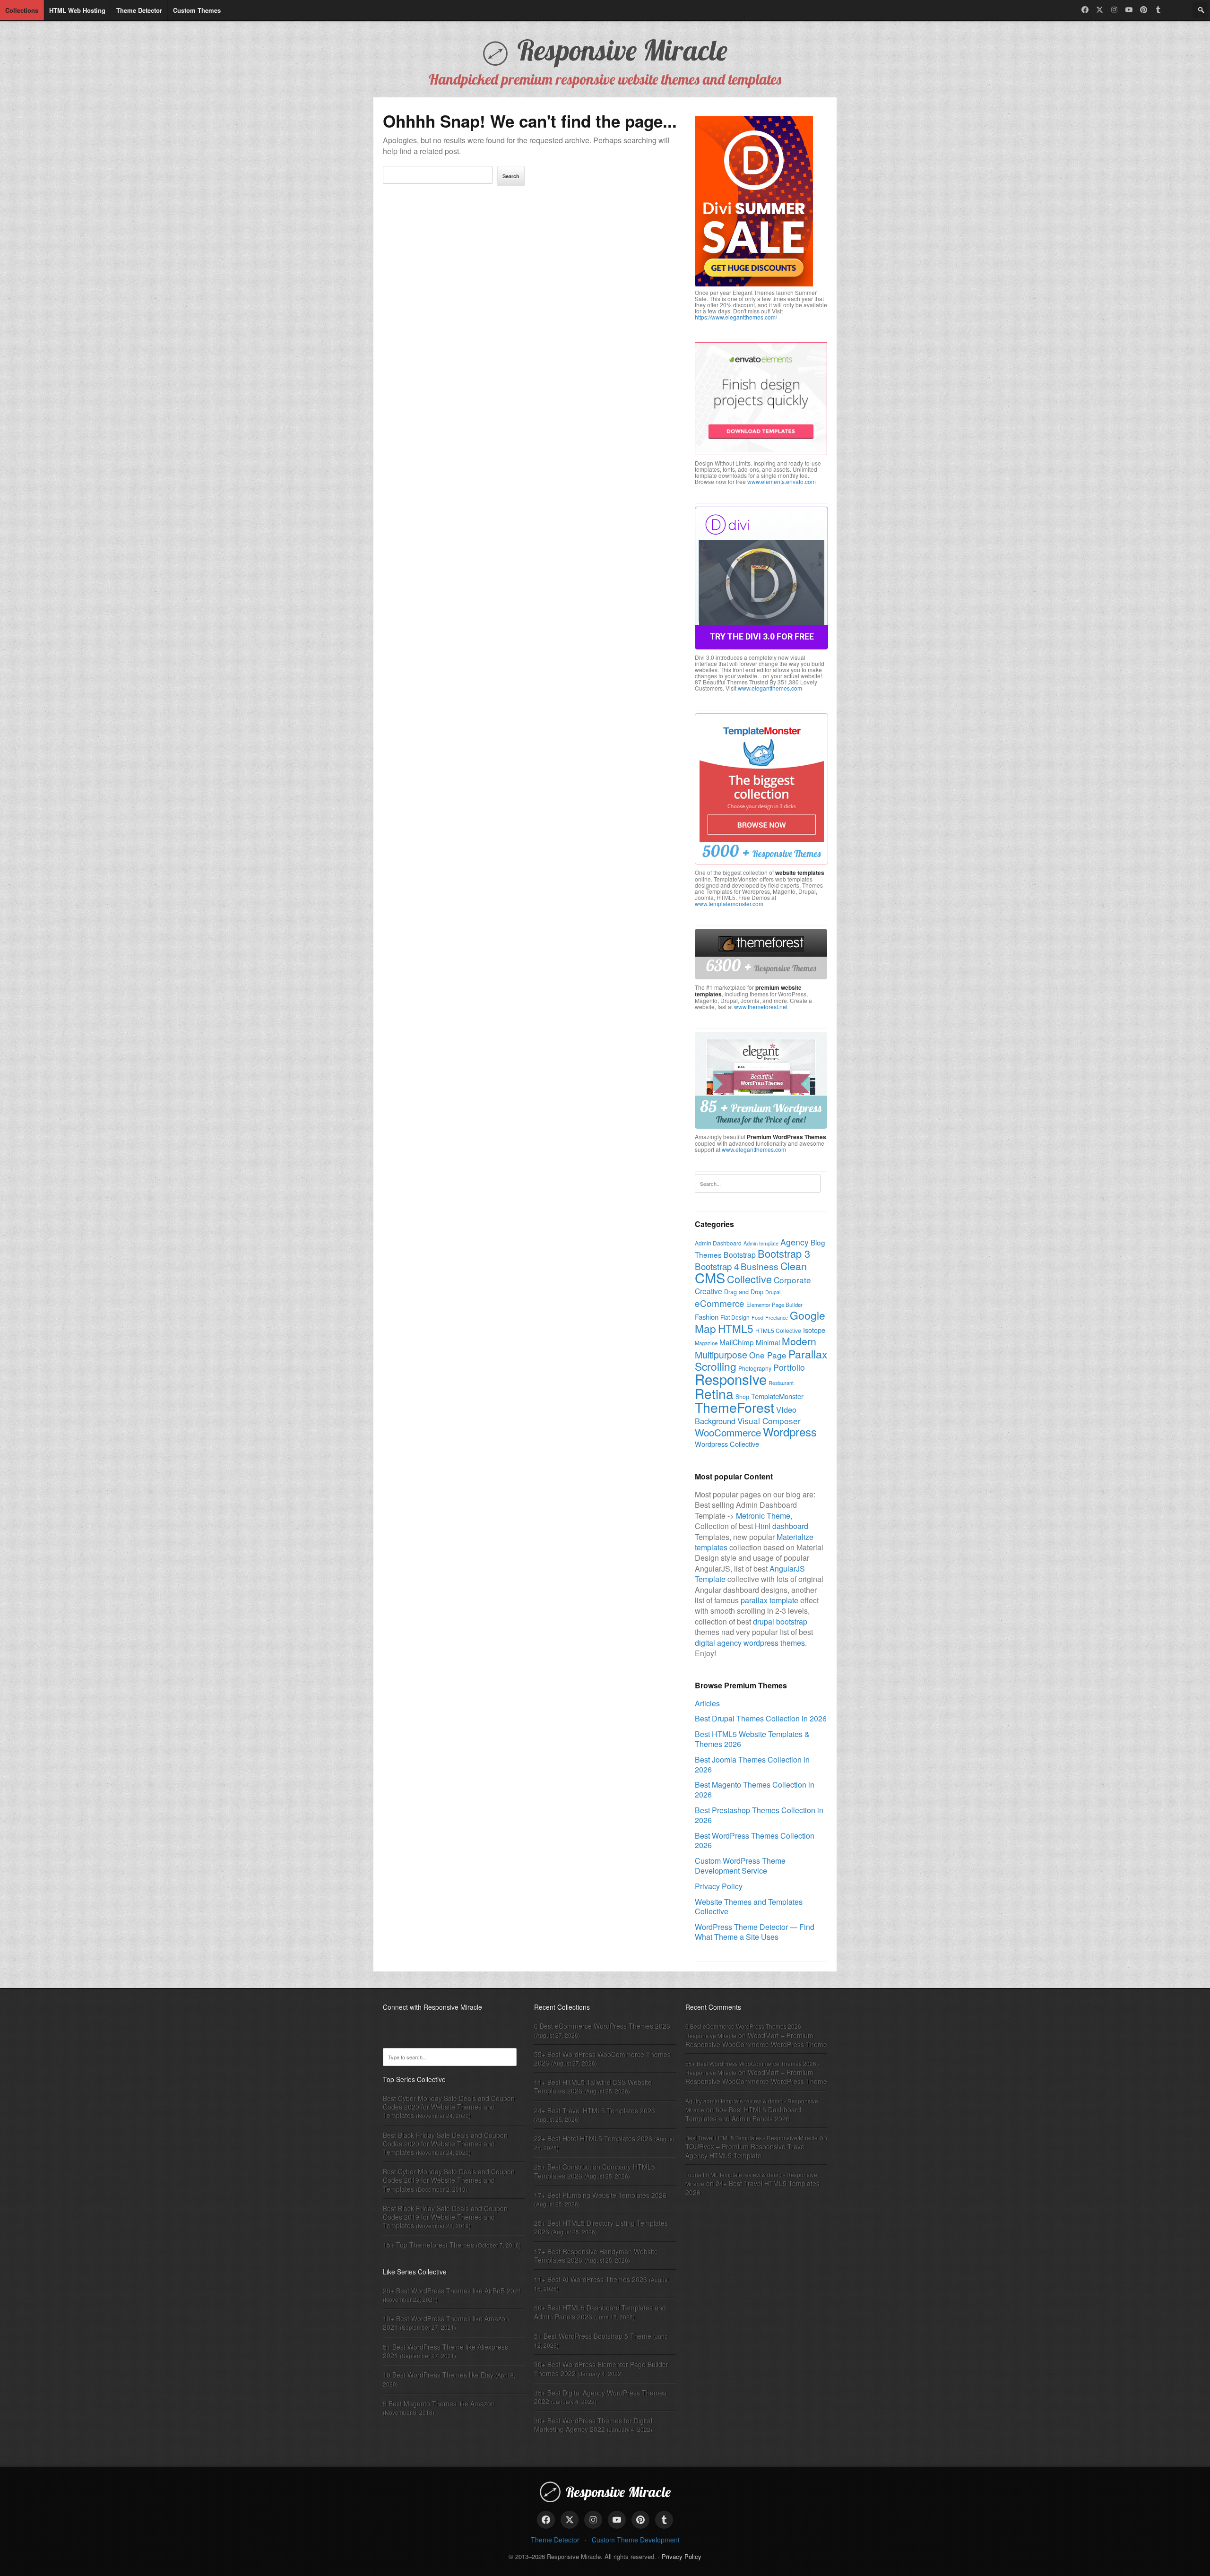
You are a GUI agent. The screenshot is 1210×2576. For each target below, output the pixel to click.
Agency (795, 1242)
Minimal (768, 1342)
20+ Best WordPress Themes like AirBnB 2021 (452, 2291)
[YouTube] (1129, 10)
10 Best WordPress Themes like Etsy (438, 2375)
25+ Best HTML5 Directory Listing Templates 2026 (601, 2227)
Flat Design (735, 1317)
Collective (749, 1279)
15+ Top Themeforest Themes (428, 2245)
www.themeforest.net (761, 1007)
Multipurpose (721, 1355)
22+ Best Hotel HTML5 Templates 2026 (593, 2138)
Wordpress (790, 1431)
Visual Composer (769, 1421)
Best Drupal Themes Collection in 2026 (761, 1718)
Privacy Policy (719, 1886)
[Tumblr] (1158, 10)
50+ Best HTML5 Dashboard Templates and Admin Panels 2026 (600, 2312)
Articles (707, 1703)
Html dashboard (782, 1526)
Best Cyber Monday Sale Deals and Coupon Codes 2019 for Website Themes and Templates (449, 2180)
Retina (714, 1393)
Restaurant (781, 1383)
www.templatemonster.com (729, 903)
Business (760, 1266)
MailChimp (737, 1342)
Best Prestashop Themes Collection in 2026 (759, 1815)
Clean (794, 1266)
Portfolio (789, 1367)
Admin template (761, 1243)
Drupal (773, 1292)
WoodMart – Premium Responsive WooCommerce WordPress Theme (756, 2040)
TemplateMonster (777, 1396)
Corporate (792, 1280)
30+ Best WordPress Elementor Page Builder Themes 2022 (601, 2369)
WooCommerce (728, 1432)
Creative (709, 1291)
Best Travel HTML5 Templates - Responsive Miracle (752, 2138)
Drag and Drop (744, 1292)
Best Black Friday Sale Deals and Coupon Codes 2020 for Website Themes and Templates (445, 2144)
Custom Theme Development (636, 2540)
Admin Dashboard (718, 1243)
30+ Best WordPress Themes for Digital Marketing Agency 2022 (593, 2425)
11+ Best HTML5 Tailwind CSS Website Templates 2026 (593, 2086)
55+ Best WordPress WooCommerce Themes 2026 (602, 2058)
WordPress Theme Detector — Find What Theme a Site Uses (755, 1932)
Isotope (814, 1330)
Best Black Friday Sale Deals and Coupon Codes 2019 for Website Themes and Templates (445, 2217)
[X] (1100, 10)
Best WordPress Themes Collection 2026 (755, 1841)
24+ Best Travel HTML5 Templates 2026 (595, 2110)
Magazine (706, 1343)
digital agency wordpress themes (750, 1643)
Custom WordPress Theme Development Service (740, 1866)
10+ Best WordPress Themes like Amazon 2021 (446, 2323)
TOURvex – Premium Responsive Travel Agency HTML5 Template (746, 2151)
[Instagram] (1114, 10)
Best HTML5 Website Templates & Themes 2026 (752, 1739)
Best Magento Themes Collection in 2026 (755, 1789)
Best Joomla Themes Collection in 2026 (752, 1764)
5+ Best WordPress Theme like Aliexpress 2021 (445, 2351)
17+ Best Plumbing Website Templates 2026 (600, 2195)
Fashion (707, 1317)
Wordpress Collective (727, 1444)
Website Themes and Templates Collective (749, 1907)
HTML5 (736, 1328)
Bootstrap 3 (784, 1253)
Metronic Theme (763, 1516)
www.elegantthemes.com (770, 688)
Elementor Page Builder (774, 1305)
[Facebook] (1085, 10)
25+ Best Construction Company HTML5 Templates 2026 (595, 2171)
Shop (742, 1397)
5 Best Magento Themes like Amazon (439, 2403)
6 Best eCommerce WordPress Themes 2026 (602, 2026)
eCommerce (720, 1303)
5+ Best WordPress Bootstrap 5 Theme (593, 2336)
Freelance (777, 1317)
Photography (755, 1368)
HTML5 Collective (778, 1330)
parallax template (769, 1600)
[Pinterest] (1144, 10)
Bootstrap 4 (717, 1266)
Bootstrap (740, 1254)
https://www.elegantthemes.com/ (736, 317)
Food (757, 1317)
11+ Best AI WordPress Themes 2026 (591, 2279)
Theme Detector (555, 2540)
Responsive (731, 1379)
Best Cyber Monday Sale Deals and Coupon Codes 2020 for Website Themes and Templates (449, 2107)
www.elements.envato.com (782, 481)
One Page (768, 1355)
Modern (799, 1341)
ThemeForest (735, 1407)
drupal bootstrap (780, 1621)
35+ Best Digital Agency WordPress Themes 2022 (600, 2397)
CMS (710, 1277)
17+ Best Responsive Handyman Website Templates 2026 (596, 2256)
